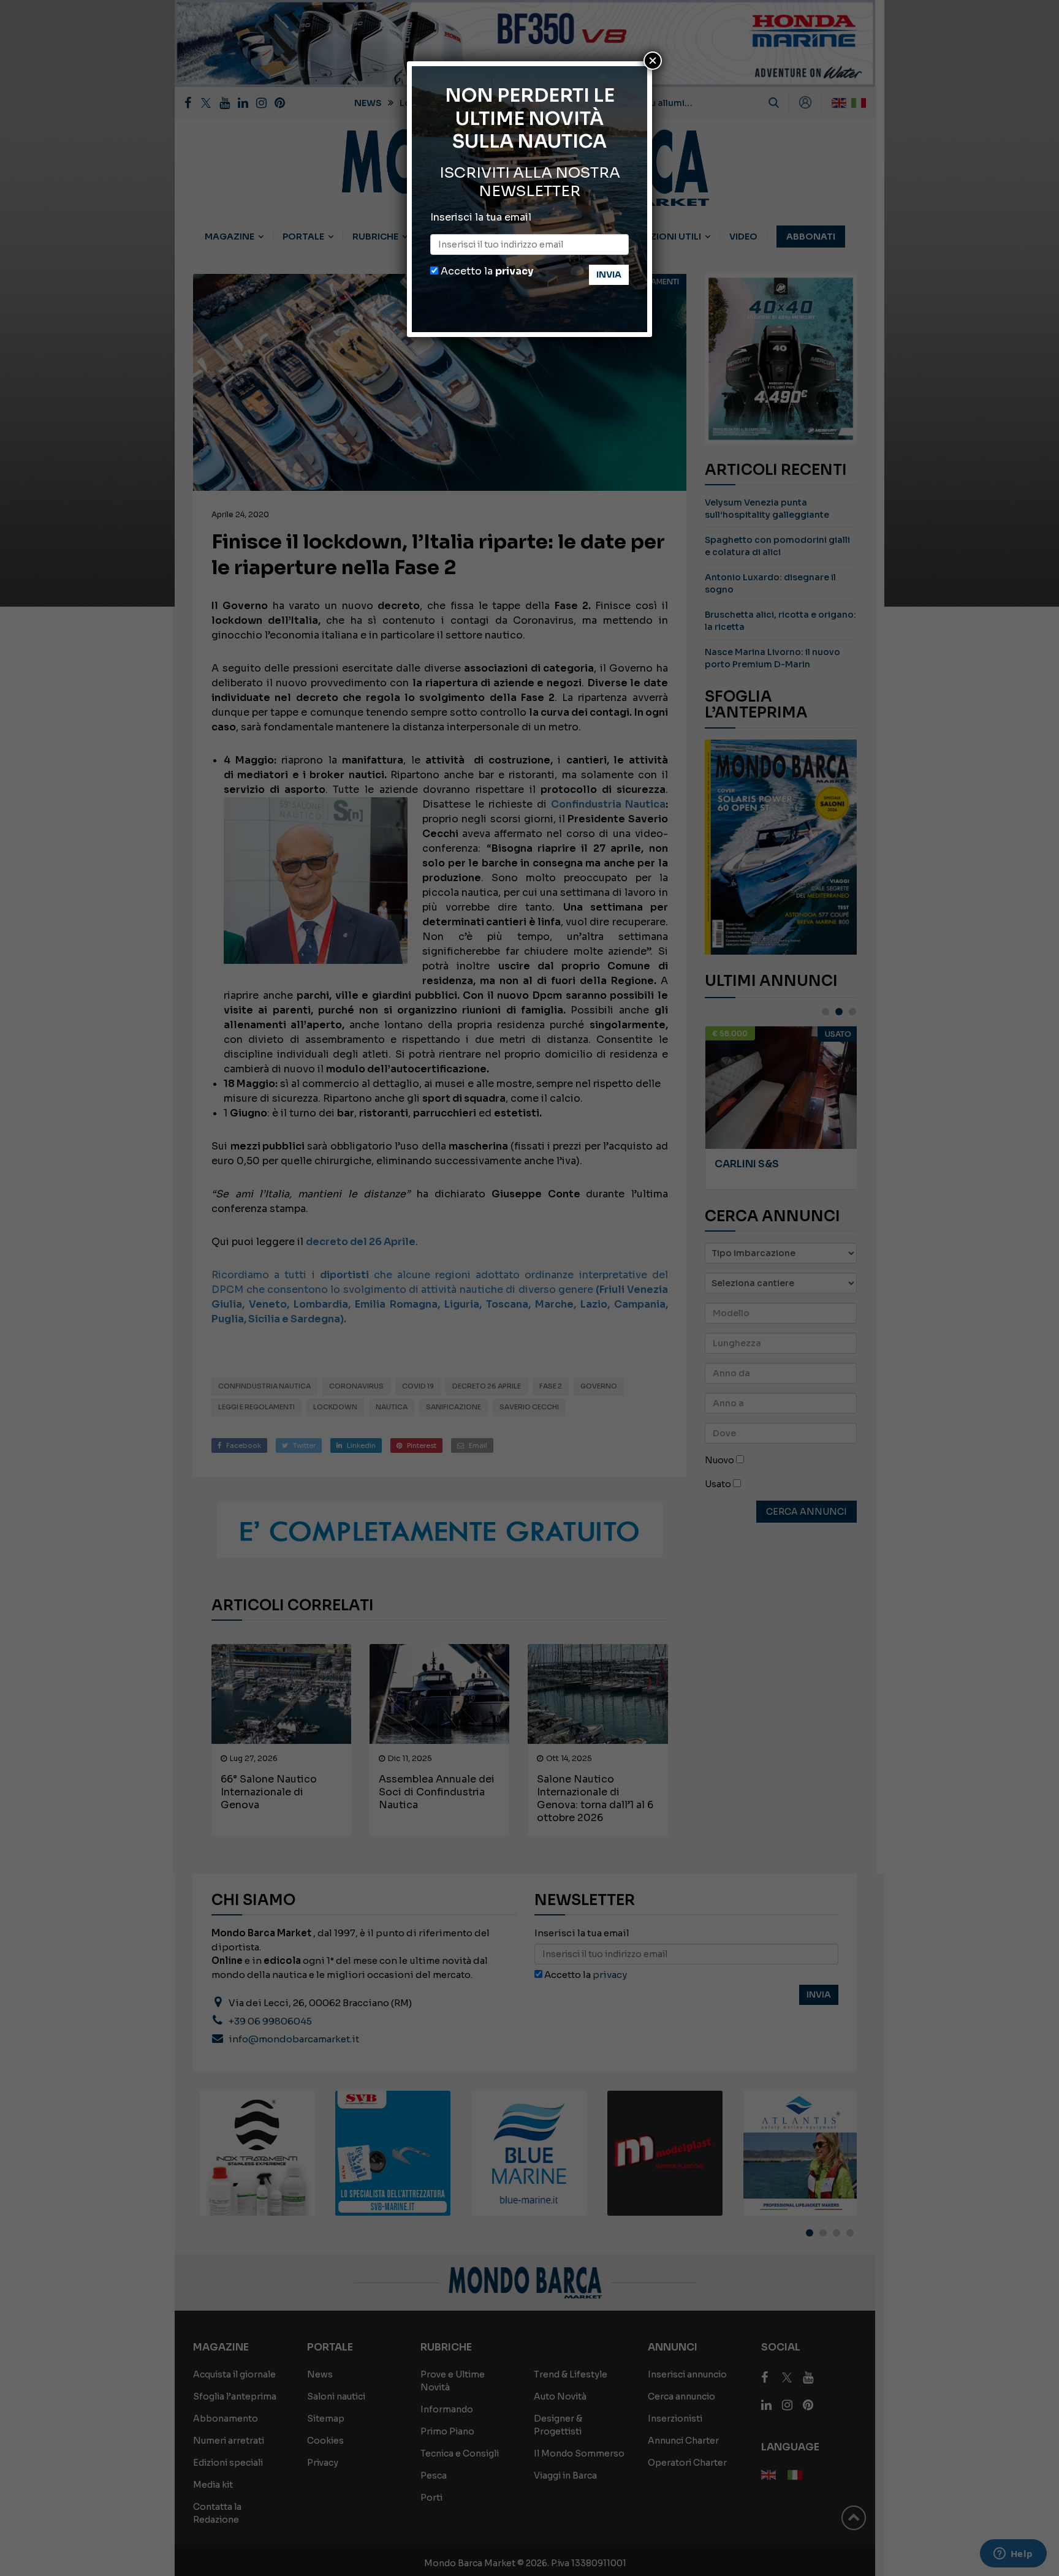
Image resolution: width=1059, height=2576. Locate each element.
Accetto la (486, 271)
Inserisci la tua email (481, 217)
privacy (514, 271)
